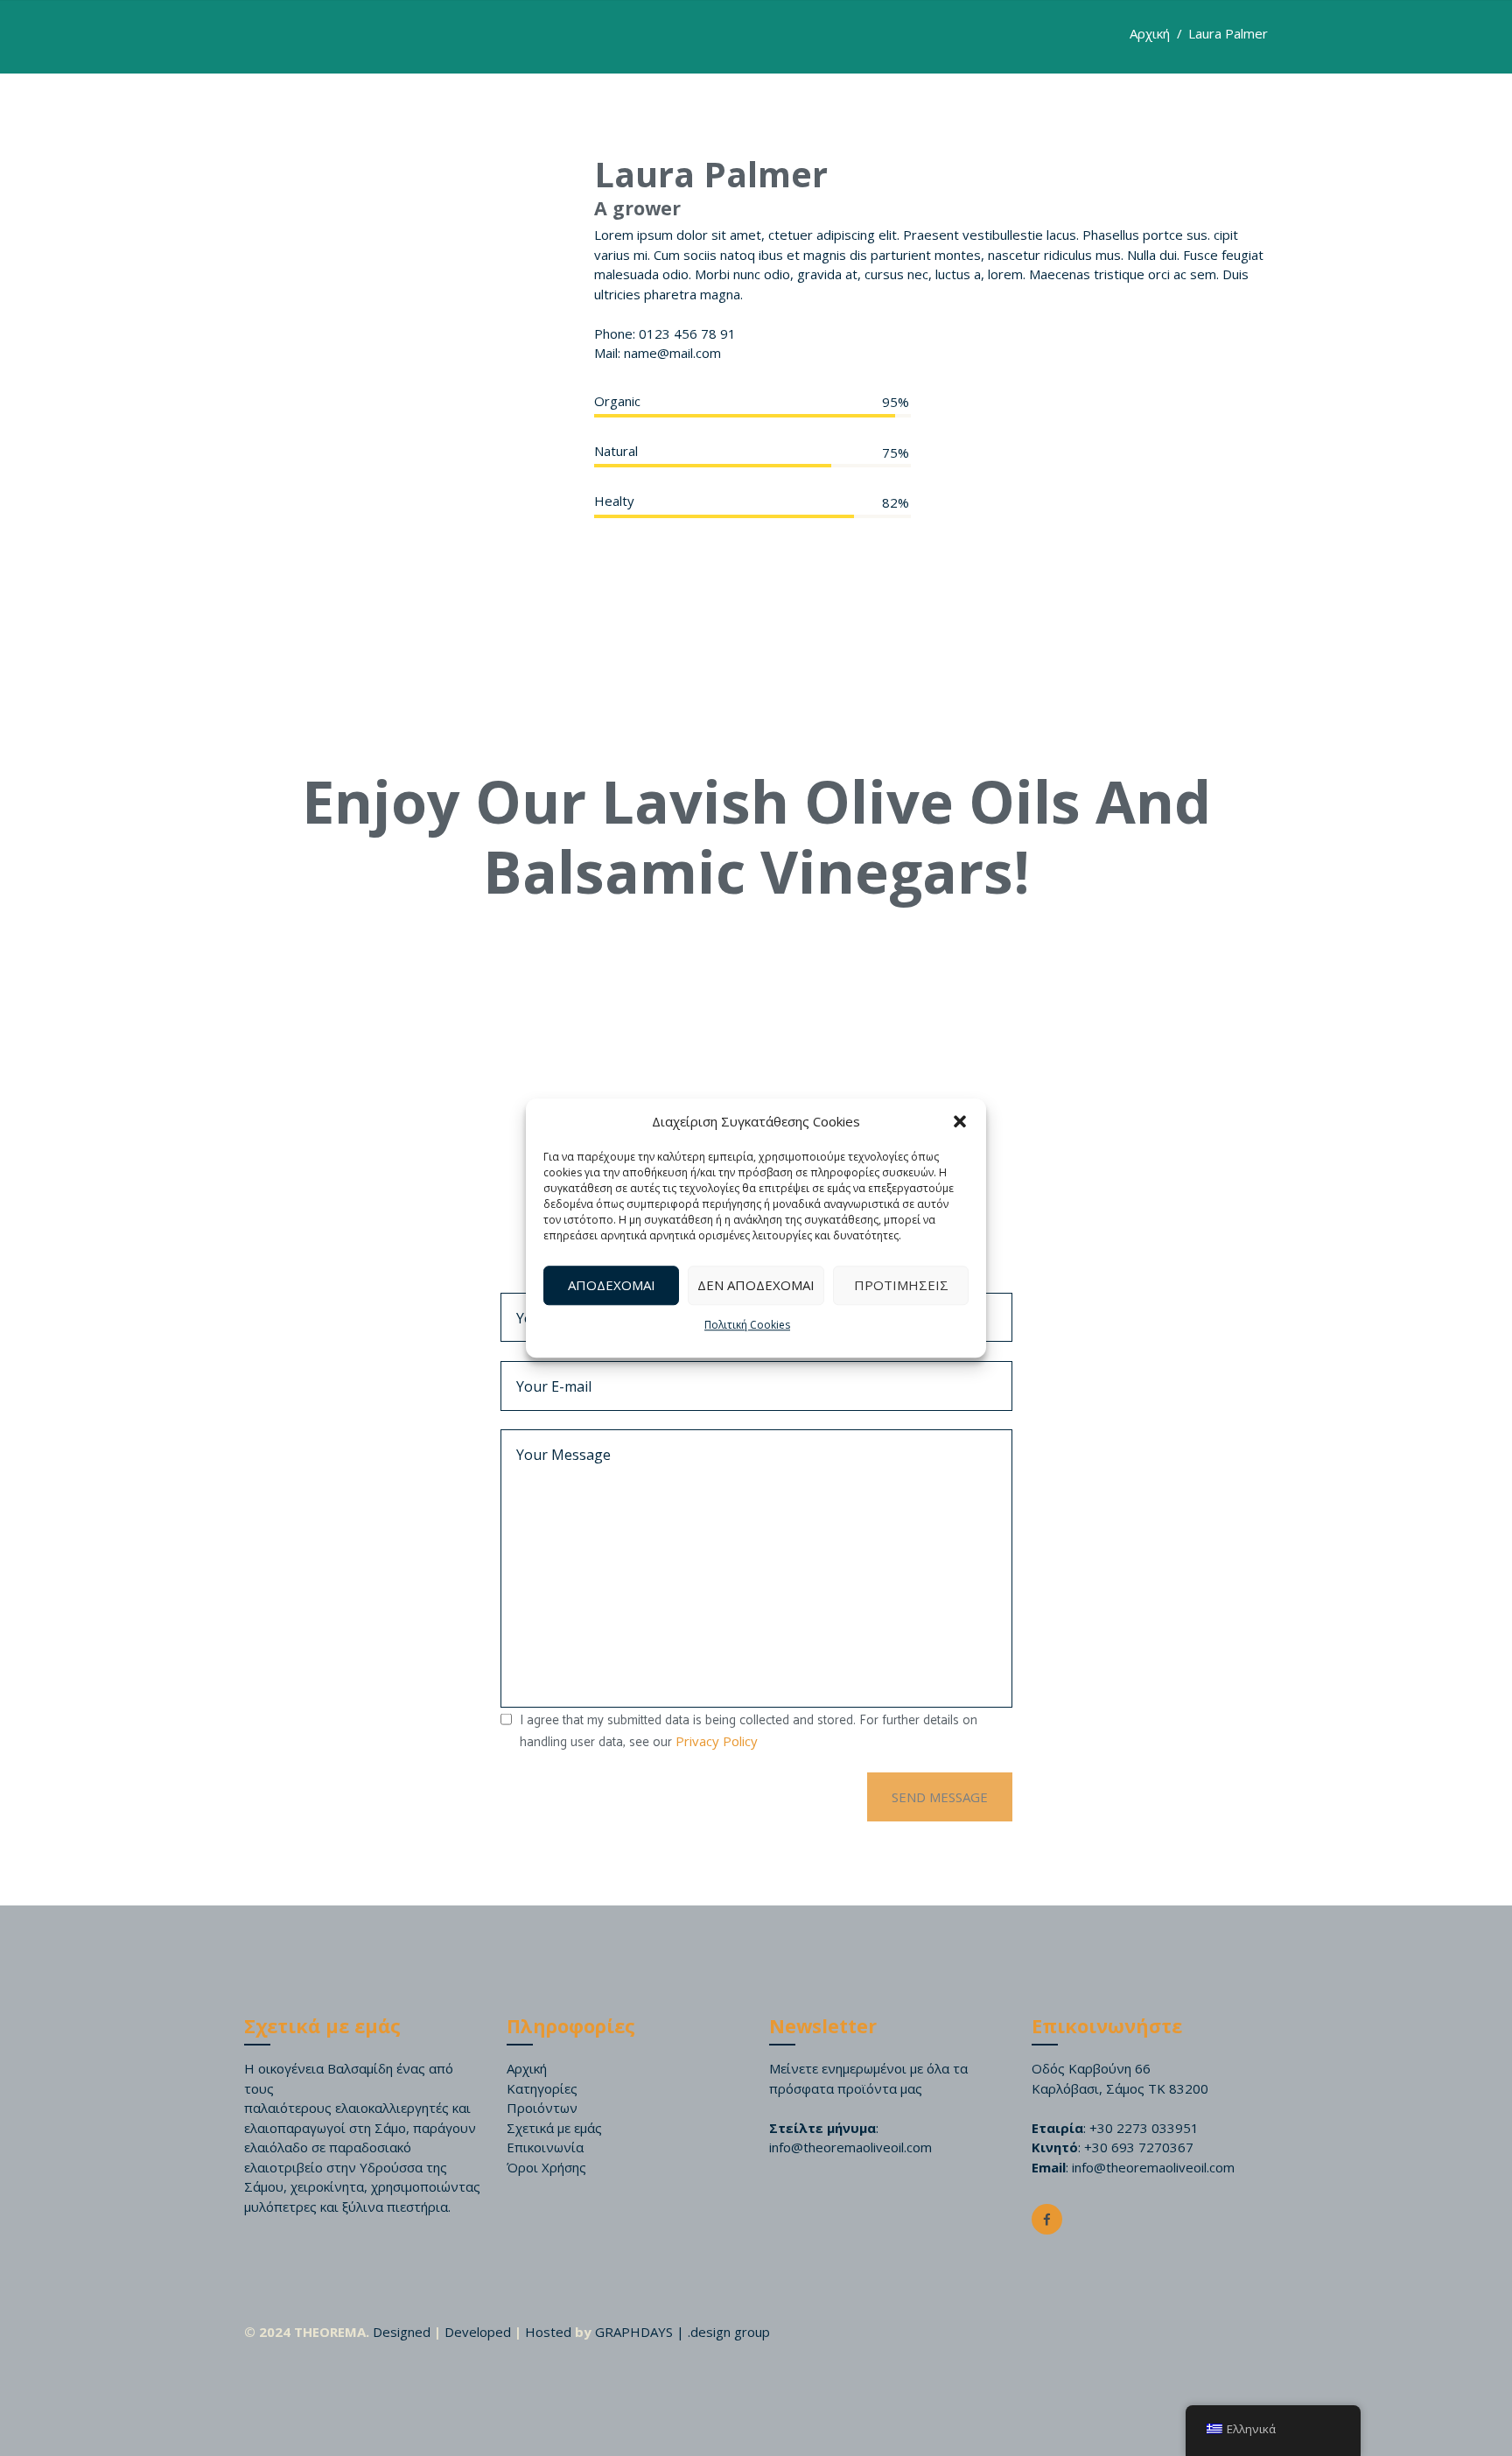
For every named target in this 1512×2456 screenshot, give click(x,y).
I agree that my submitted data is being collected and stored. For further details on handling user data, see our (749, 1732)
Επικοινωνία (545, 2147)
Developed (478, 2332)
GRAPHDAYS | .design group (682, 2332)
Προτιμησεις (901, 1285)
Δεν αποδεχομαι (756, 1285)
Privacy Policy (717, 1741)
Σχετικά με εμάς (554, 2128)
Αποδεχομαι (612, 1285)
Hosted (548, 2332)
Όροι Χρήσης (546, 2167)
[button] (960, 1122)
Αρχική (1150, 34)
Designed (402, 2332)
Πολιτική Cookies (747, 1325)
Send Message (940, 1797)
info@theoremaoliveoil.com (850, 2147)
